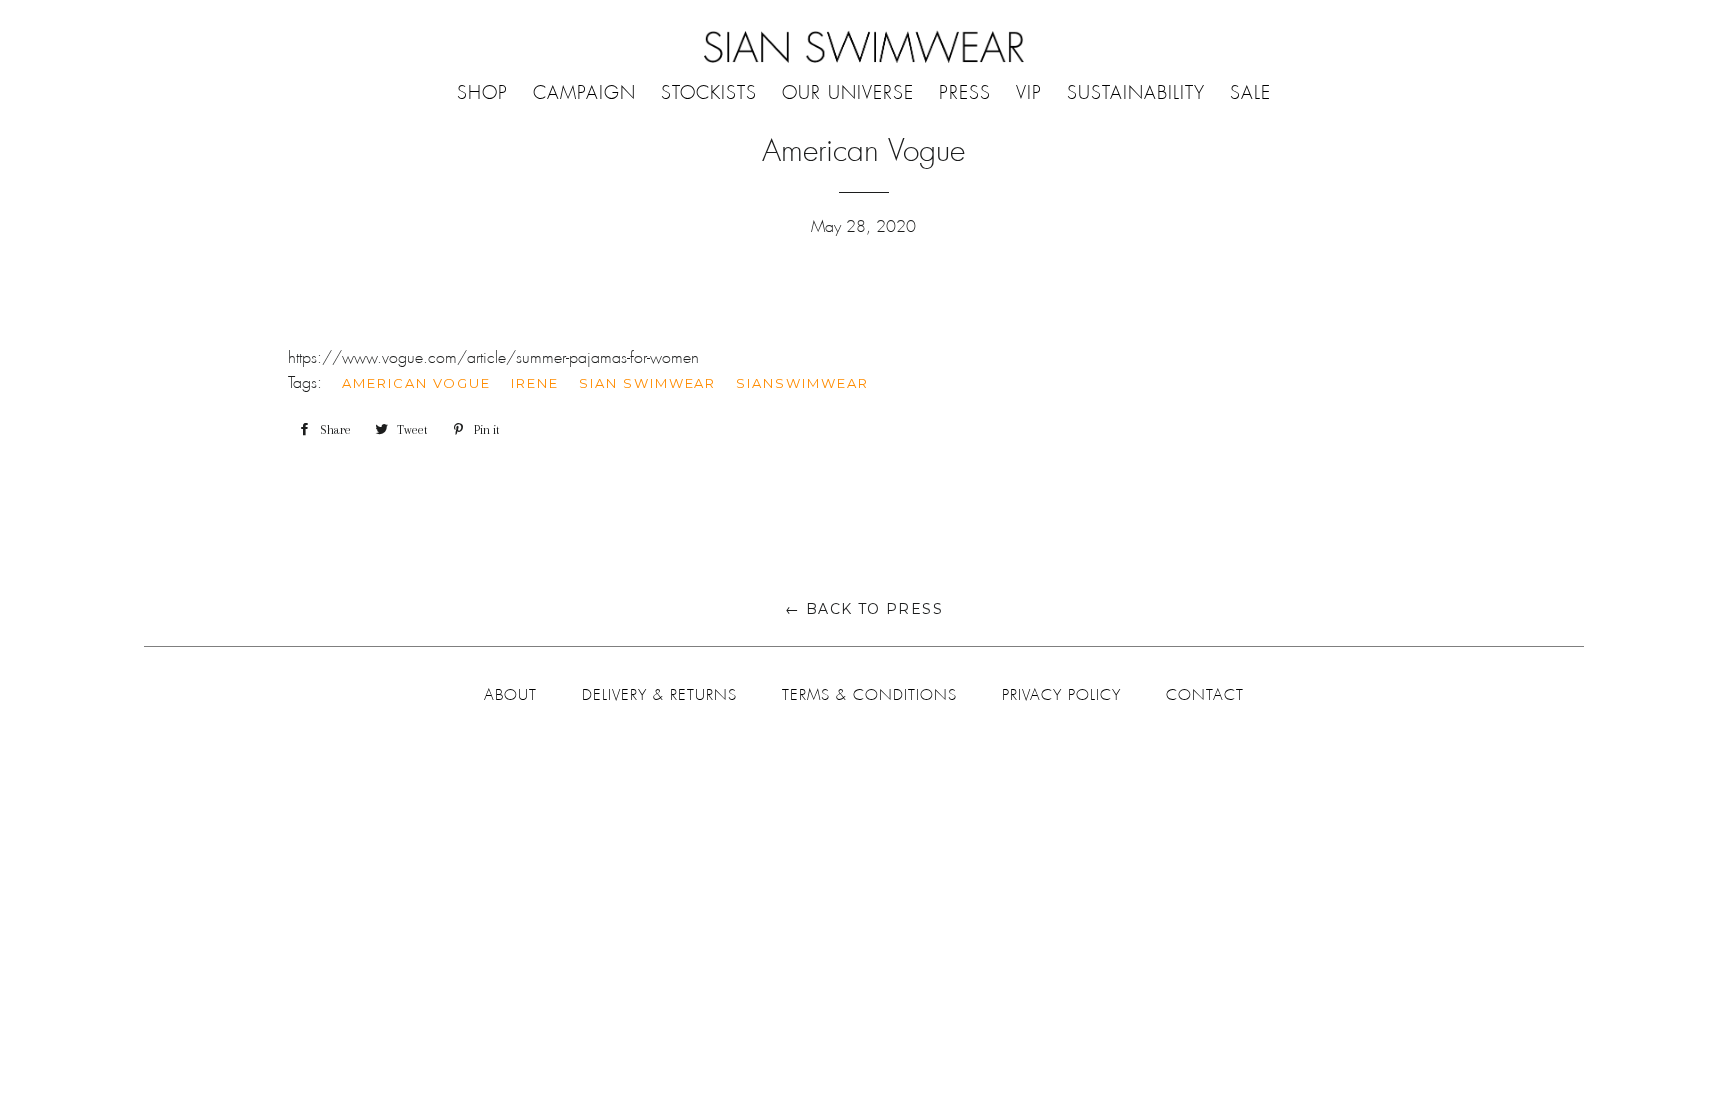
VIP (1029, 93)
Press (965, 93)
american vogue (416, 383)
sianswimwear (802, 383)
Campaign (584, 93)
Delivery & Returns (659, 695)
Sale (1250, 93)
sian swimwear (647, 383)
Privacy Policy (1061, 695)
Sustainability (1136, 93)
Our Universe (848, 93)
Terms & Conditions (869, 695)
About (510, 695)
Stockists (709, 93)
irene (535, 383)
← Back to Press (864, 609)
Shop (482, 93)
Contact (1205, 695)
